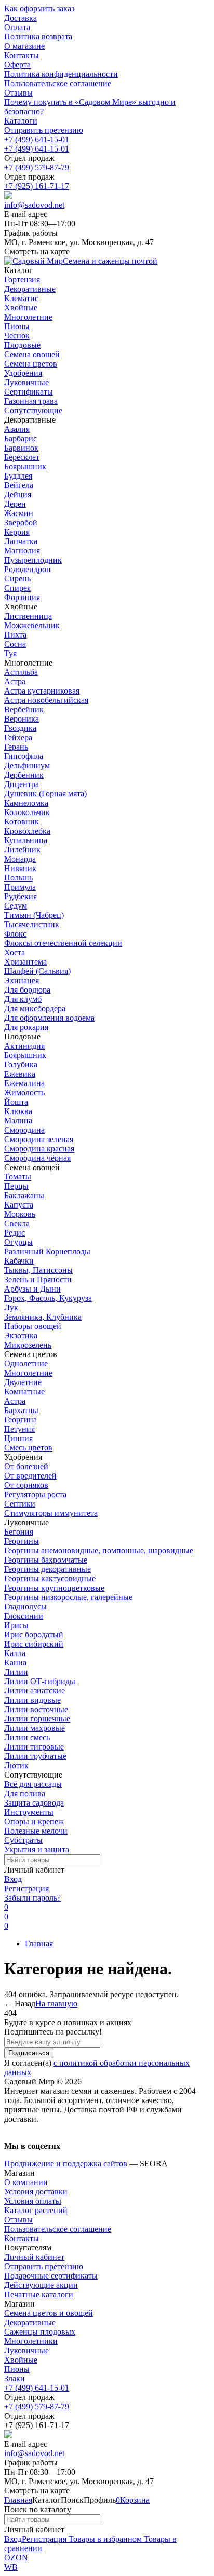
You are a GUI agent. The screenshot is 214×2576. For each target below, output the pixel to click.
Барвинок (21, 448)
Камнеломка (26, 803)
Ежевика (20, 1074)
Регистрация (26, 1888)
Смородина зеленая (39, 1139)
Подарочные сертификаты (51, 2276)
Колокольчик (27, 812)
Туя (10, 653)
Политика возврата (38, 37)
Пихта (15, 635)
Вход (13, 1879)
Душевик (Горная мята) (45, 794)
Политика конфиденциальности (61, 74)
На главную (56, 2004)
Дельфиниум (27, 765)
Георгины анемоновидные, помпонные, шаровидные (99, 1550)
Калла (15, 1653)
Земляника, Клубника (43, 1317)
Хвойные (21, 2360)
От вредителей (30, 1476)
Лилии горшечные (37, 1719)
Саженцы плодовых (40, 2332)
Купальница (26, 840)
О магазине (24, 46)
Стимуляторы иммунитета (51, 1513)
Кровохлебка (27, 831)
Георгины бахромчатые (46, 1560)
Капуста (19, 1205)
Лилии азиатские (35, 1691)
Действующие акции (41, 2285)
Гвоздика (20, 728)
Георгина (21, 1420)
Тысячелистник (32, 924)
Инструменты (29, 1812)
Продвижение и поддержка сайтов (66, 2164)
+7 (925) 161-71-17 (37, 186)
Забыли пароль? (32, 1898)
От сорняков (26, 1485)
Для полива (25, 1793)
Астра (15, 681)
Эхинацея (22, 980)
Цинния (18, 1438)
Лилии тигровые (34, 1747)
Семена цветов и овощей (49, 2313)
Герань (16, 747)
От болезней (26, 1466)
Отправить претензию (44, 130)
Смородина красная (39, 1149)
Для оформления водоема (49, 1018)
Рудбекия (21, 896)
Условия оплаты (33, 2201)
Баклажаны (24, 1195)
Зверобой (21, 523)
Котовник (22, 822)
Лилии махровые (35, 1728)
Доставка (21, 18)
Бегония (19, 1532)
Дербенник (24, 775)
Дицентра (22, 784)
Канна (15, 1663)
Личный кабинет (34, 2257)
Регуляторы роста (35, 1494)
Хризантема (25, 962)
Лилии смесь (27, 1737)
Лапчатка (21, 541)
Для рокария (26, 1027)
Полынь (18, 878)
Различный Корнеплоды (47, 1251)
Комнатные (24, 1392)
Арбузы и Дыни (32, 1289)
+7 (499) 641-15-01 (37, 139)
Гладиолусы (25, 1606)
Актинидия (24, 1046)
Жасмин (19, 513)
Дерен (15, 504)
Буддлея (18, 476)
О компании (26, 2182)
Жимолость (24, 1093)
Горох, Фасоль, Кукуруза (48, 1298)
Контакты (22, 55)
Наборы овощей (33, 1326)
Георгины (22, 1541)
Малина (18, 1121)
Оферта (17, 65)
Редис (15, 1233)
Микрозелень (28, 1345)
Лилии (16, 1672)
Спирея (17, 588)
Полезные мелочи (36, 1831)
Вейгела (19, 485)
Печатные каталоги (39, 2294)
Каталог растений (36, 2210)
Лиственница (28, 616)
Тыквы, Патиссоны (38, 1270)
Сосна (15, 644)
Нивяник (20, 868)
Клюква (18, 1111)
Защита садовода (34, 1803)
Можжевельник (32, 625)
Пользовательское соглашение (58, 83)
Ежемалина (24, 1083)
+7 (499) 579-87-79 (37, 167)
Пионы (17, 2369)
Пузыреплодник (33, 560)
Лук (11, 1307)
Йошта (16, 1102)
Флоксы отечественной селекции (63, 943)
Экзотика (21, 1336)
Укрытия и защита (37, 1849)
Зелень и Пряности (38, 1279)
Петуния (19, 1429)
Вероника (22, 719)
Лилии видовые (32, 1700)
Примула (20, 887)
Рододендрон (28, 569)
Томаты (18, 1177)
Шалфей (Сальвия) (37, 971)
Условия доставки (36, 2192)
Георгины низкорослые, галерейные (68, 1597)
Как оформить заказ (39, 9)
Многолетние (28, 1373)
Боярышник (25, 466)
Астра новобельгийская (46, 700)
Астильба (21, 672)
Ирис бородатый (34, 1635)
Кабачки (19, 1261)
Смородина (24, 1130)
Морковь (20, 1214)
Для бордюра (27, 990)
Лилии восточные (36, 1709)
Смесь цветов (28, 1448)
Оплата (17, 27)
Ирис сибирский (34, 1644)
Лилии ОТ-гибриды (40, 1681)
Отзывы (18, 93)
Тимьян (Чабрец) (34, 915)
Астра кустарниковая (42, 691)
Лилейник (22, 850)
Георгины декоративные (48, 1569)
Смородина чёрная (37, 1158)
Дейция (18, 494)
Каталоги (21, 121)
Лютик (16, 1765)
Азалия (17, 429)
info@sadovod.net (34, 205)
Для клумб (23, 999)
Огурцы (18, 1242)
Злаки (15, 2378)
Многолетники (31, 2341)
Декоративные (30, 2322)
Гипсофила (24, 756)
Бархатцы (21, 1410)
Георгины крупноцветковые (54, 1588)
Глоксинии (24, 1616)
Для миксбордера (35, 1008)
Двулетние (23, 1382)
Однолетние (26, 1364)
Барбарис (21, 438)
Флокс (15, 934)
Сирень (17, 579)
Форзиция (22, 597)
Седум (16, 906)
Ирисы (16, 1625)
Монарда (20, 859)
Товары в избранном (104, 2539)
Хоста (15, 952)
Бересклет (22, 457)
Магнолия (22, 551)
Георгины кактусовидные (50, 1578)
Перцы (16, 1186)
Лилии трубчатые (35, 1756)
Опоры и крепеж (34, 1821)
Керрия (17, 532)
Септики (20, 1504)
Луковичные (26, 2350)
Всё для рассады (33, 1784)
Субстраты (23, 1840)
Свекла (17, 1223)
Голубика (21, 1065)
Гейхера (18, 737)
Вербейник (24, 709)
